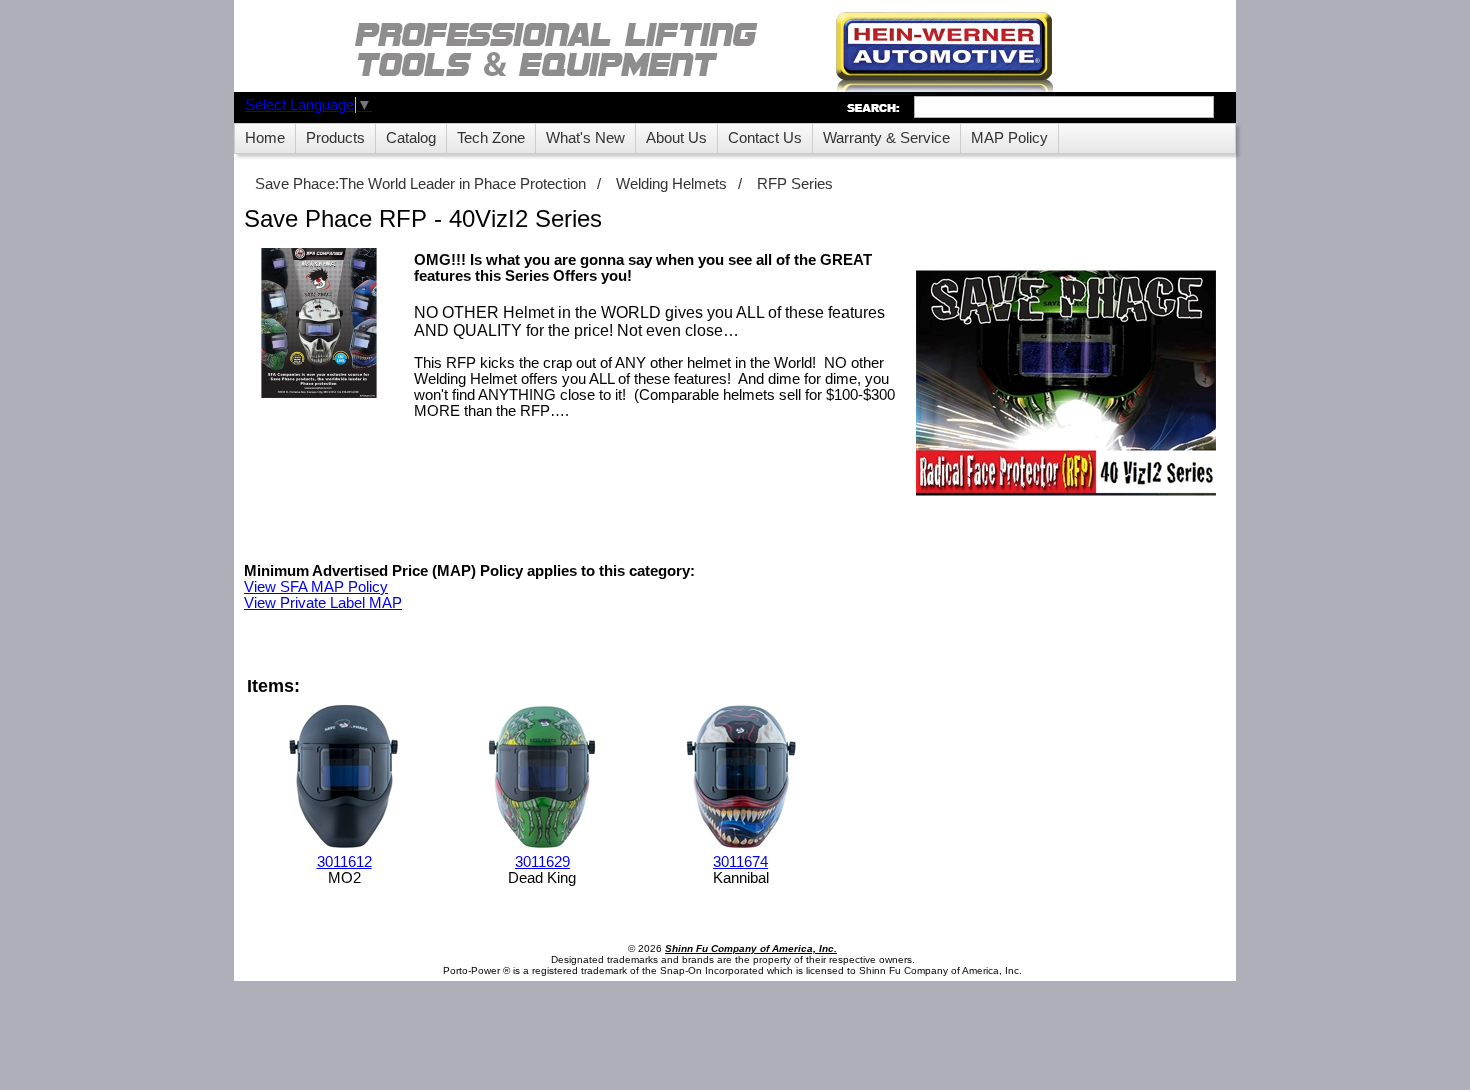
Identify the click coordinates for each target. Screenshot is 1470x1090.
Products (335, 138)
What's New (585, 138)
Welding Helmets (671, 184)
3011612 (344, 862)
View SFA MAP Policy (316, 587)
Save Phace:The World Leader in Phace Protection (420, 184)
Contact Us (765, 138)
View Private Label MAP (323, 603)
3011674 (740, 862)
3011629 (542, 862)
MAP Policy (1009, 138)
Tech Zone (491, 138)
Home (265, 138)
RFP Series (795, 184)
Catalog (411, 138)
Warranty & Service (886, 138)
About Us (676, 138)
